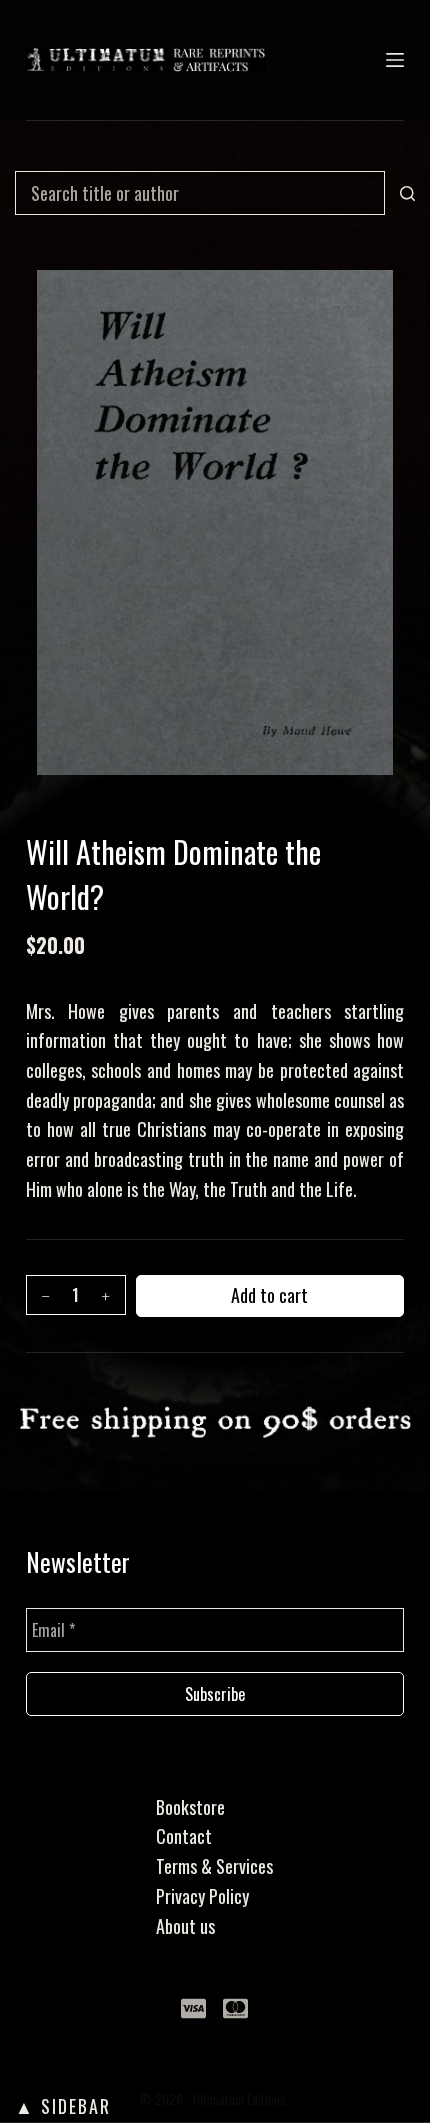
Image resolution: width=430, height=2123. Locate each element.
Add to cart (269, 1295)
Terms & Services (214, 1866)
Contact (184, 1836)
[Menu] (395, 60)
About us (185, 1926)
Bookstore (190, 1807)
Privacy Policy (202, 1896)
